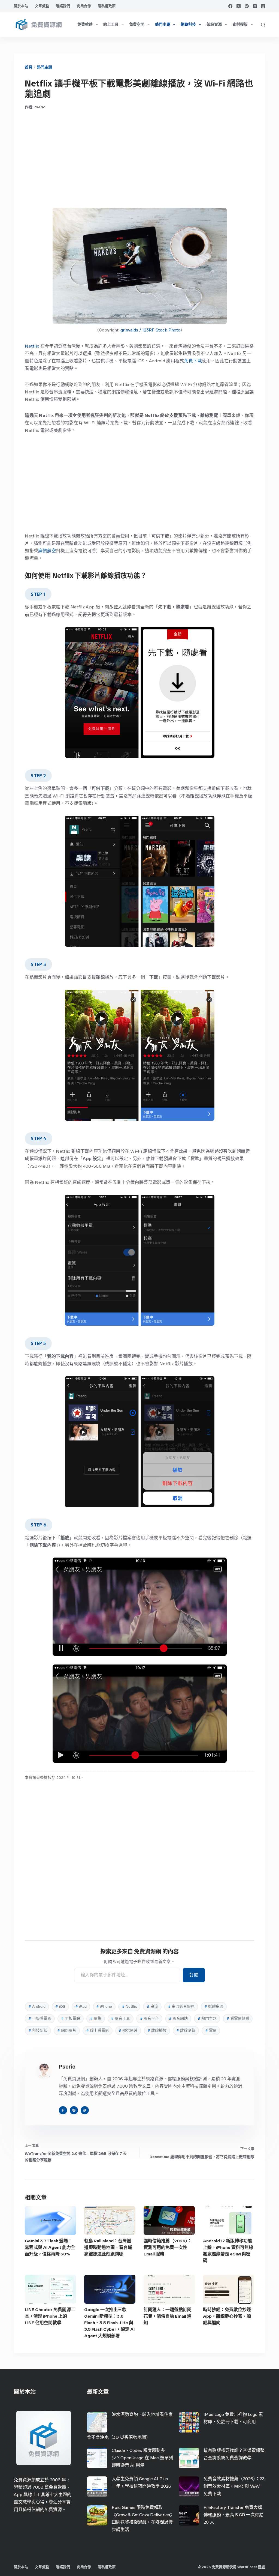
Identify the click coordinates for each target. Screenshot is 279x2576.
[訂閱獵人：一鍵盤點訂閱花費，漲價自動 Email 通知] (169, 2289)
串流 (152, 2006)
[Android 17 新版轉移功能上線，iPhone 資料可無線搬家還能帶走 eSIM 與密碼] (229, 2221)
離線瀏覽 (186, 2030)
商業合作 (84, 6)
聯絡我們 (63, 6)
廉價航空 (47, 551)
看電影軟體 (238, 2018)
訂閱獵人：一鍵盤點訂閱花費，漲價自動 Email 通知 (168, 2316)
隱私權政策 (107, 6)
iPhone (104, 2006)
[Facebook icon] (63, 2110)
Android (37, 2006)
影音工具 (120, 2018)
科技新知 (38, 2030)
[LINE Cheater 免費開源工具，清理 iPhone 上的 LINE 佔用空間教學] (50, 2289)
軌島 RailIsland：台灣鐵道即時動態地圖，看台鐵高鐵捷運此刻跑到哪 (108, 2247)
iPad (81, 2006)
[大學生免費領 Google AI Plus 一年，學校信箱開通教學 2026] (97, 2487)
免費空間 (137, 24)
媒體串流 (214, 2006)
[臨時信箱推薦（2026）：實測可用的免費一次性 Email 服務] (169, 2221)
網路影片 (67, 2030)
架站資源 (214, 24)
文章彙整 (42, 6)
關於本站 (21, 6)
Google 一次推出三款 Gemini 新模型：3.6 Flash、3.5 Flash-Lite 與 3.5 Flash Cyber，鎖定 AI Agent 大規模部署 (109, 2323)
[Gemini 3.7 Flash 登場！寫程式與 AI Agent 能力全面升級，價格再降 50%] (50, 2221)
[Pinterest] (247, 6)
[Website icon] (74, 2110)
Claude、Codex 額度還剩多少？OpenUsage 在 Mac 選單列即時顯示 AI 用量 (142, 2458)
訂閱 (194, 1975)
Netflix (32, 346)
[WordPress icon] (85, 2110)
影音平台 (149, 2018)
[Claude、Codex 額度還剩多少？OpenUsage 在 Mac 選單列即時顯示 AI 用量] (97, 2458)
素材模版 (240, 24)
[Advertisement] (139, 159)
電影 (211, 2030)
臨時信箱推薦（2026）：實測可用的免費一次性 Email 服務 (168, 2247)
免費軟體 (85, 24)
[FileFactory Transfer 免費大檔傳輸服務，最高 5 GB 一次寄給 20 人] (189, 2515)
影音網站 (178, 2018)
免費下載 (193, 361)
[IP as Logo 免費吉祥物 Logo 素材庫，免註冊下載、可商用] (189, 2422)
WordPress (247, 2567)
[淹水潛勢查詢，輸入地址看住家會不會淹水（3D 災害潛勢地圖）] (97, 2422)
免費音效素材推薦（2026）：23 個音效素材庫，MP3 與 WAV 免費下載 (234, 2486)
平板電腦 (71, 2018)
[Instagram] (255, 6)
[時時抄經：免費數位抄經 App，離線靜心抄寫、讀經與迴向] (229, 2289)
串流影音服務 (181, 2006)
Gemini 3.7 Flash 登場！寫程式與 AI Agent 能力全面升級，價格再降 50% (50, 2247)
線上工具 (111, 24)
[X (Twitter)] (239, 6)
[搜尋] (263, 25)
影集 (96, 2018)
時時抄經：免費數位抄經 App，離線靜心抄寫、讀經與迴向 (227, 2316)
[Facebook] (230, 6)
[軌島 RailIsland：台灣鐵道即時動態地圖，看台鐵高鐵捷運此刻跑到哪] (110, 2221)
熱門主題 (163, 24)
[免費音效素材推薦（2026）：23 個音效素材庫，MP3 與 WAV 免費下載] (189, 2487)
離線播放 (157, 2030)
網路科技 (188, 24)
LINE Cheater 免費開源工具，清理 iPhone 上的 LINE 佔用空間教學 (50, 2316)
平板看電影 (40, 2018)
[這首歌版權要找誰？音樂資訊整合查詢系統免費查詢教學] (189, 2458)
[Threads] (263, 6)
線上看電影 (98, 2030)
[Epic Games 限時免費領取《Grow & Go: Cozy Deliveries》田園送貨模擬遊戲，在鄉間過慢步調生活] (97, 2515)
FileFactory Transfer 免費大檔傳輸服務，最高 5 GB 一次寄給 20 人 (233, 2515)
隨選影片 (128, 2030)
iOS (60, 2006)
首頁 (29, 67)
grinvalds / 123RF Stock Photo (150, 330)
